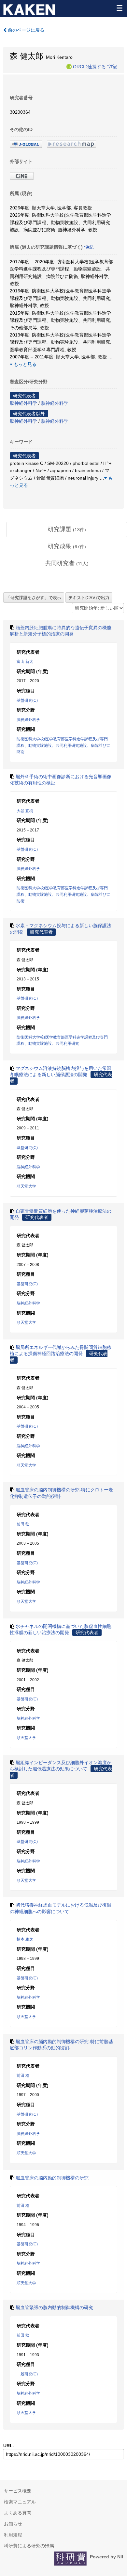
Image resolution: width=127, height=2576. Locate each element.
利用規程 (13, 2535)
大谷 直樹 (25, 811)
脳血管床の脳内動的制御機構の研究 (52, 2178)
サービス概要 (18, 2491)
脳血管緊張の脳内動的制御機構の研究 (54, 2307)
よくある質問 (18, 2513)
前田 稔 (23, 1524)
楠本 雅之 (25, 1939)
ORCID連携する (89, 66)
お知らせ (13, 2524)
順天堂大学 (26, 1186)
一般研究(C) (27, 2374)
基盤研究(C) (27, 700)
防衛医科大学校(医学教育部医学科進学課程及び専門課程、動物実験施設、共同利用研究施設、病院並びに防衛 (63, 745)
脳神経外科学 (23, 403)
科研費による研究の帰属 (29, 2546)
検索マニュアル (20, 2502)
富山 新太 (25, 662)
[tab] (67, 530)
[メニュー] (119, 8)
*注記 (112, 66)
